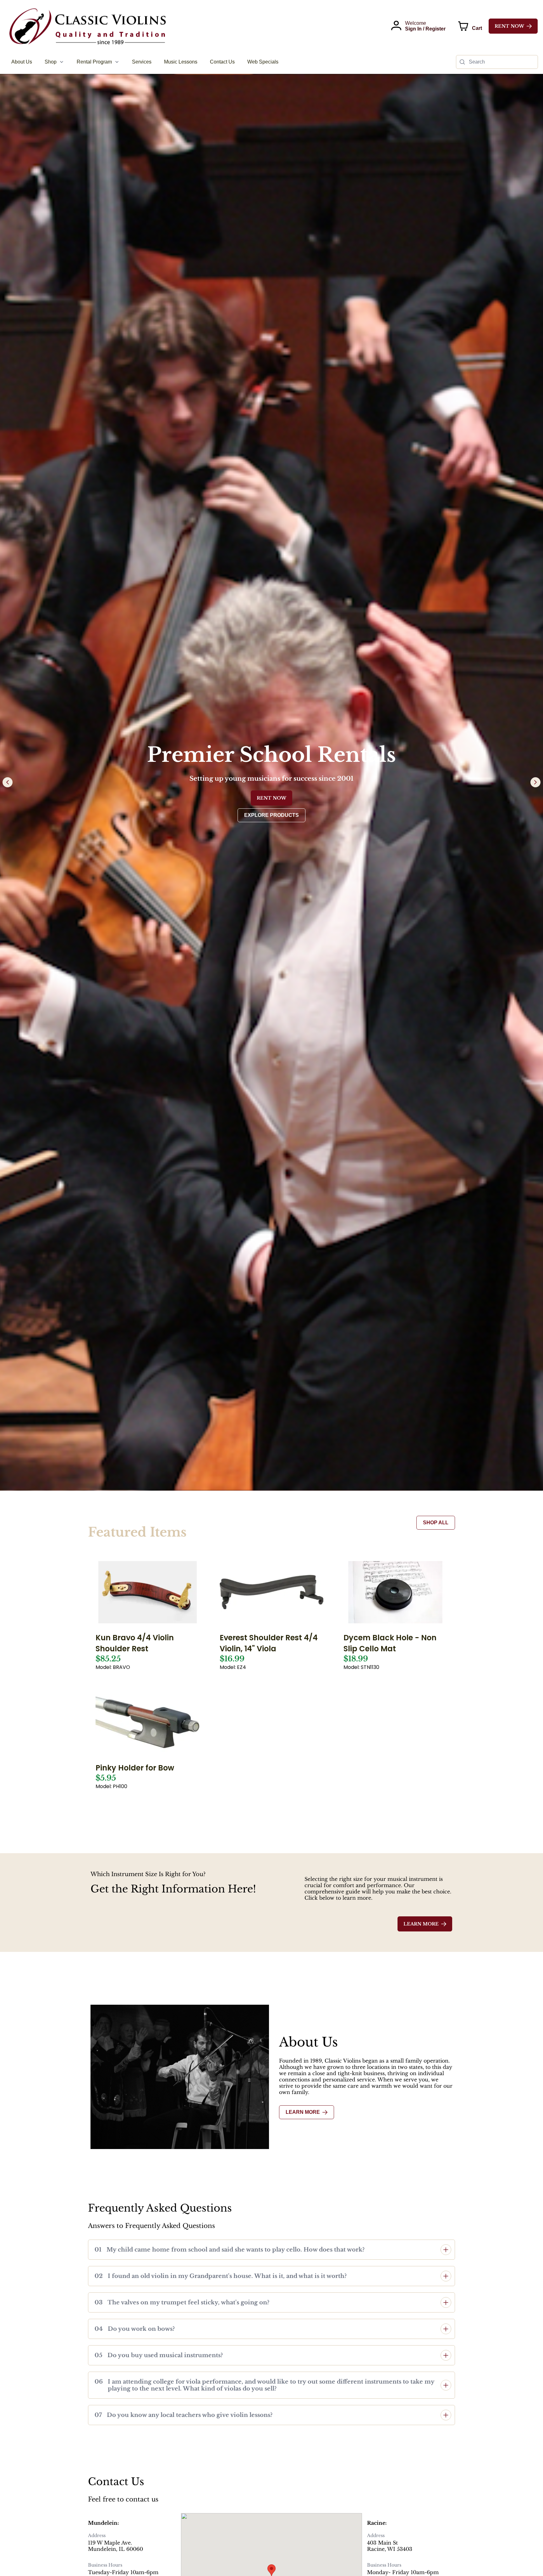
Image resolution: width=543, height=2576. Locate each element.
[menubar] (145, 62)
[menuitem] (22, 62)
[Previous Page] (8, 782)
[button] (271, 2250)
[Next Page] (535, 782)
